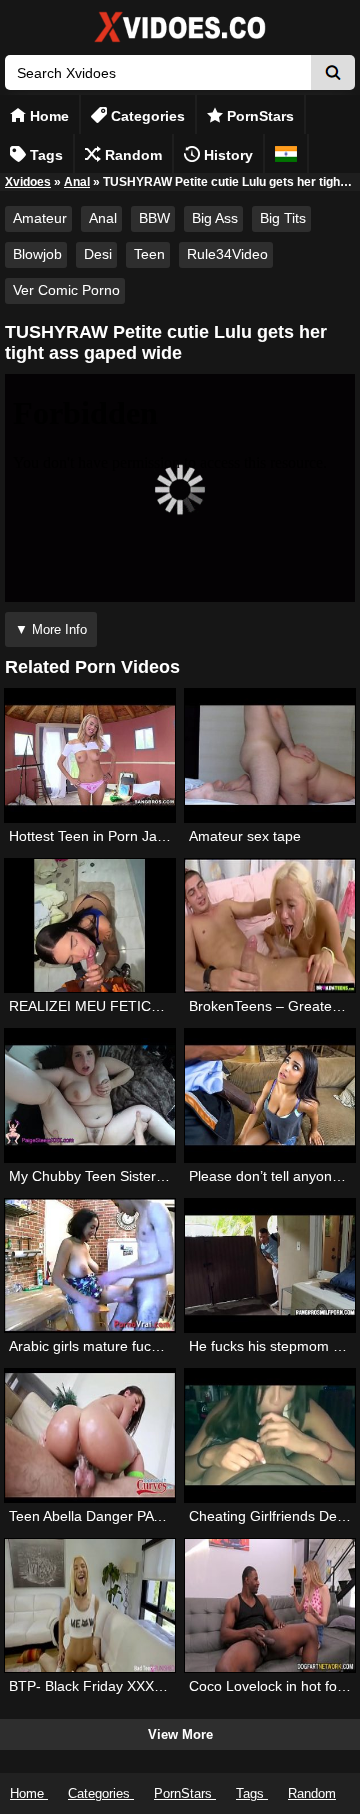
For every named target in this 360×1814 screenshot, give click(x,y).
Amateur (40, 218)
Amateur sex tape (245, 836)
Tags (44, 155)
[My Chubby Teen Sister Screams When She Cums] (90, 1095)
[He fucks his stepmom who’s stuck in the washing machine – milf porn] (270, 1265)
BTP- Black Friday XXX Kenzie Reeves (131, 1686)
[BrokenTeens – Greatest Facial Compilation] (270, 925)
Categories (146, 116)
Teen (149, 254)
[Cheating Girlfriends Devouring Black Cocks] (270, 1435)
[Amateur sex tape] (270, 755)
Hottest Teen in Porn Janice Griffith (119, 836)
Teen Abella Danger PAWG (93, 1516)
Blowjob (37, 254)
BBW (154, 218)
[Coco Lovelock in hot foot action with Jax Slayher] (270, 1605)
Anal (77, 182)
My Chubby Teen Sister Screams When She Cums (168, 1176)
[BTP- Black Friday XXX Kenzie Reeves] (90, 1605)
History (226, 155)
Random (131, 155)
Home (47, 116)
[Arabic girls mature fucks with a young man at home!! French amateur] (90, 1265)
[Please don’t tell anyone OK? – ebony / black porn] (270, 1095)
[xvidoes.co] (180, 42)
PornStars (258, 116)
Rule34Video (227, 254)
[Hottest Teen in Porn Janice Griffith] (90, 755)
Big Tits (283, 218)
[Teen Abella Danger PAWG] (90, 1435)
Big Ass (215, 218)
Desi (98, 254)
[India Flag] (286, 153)
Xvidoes (28, 182)
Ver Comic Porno (66, 290)
